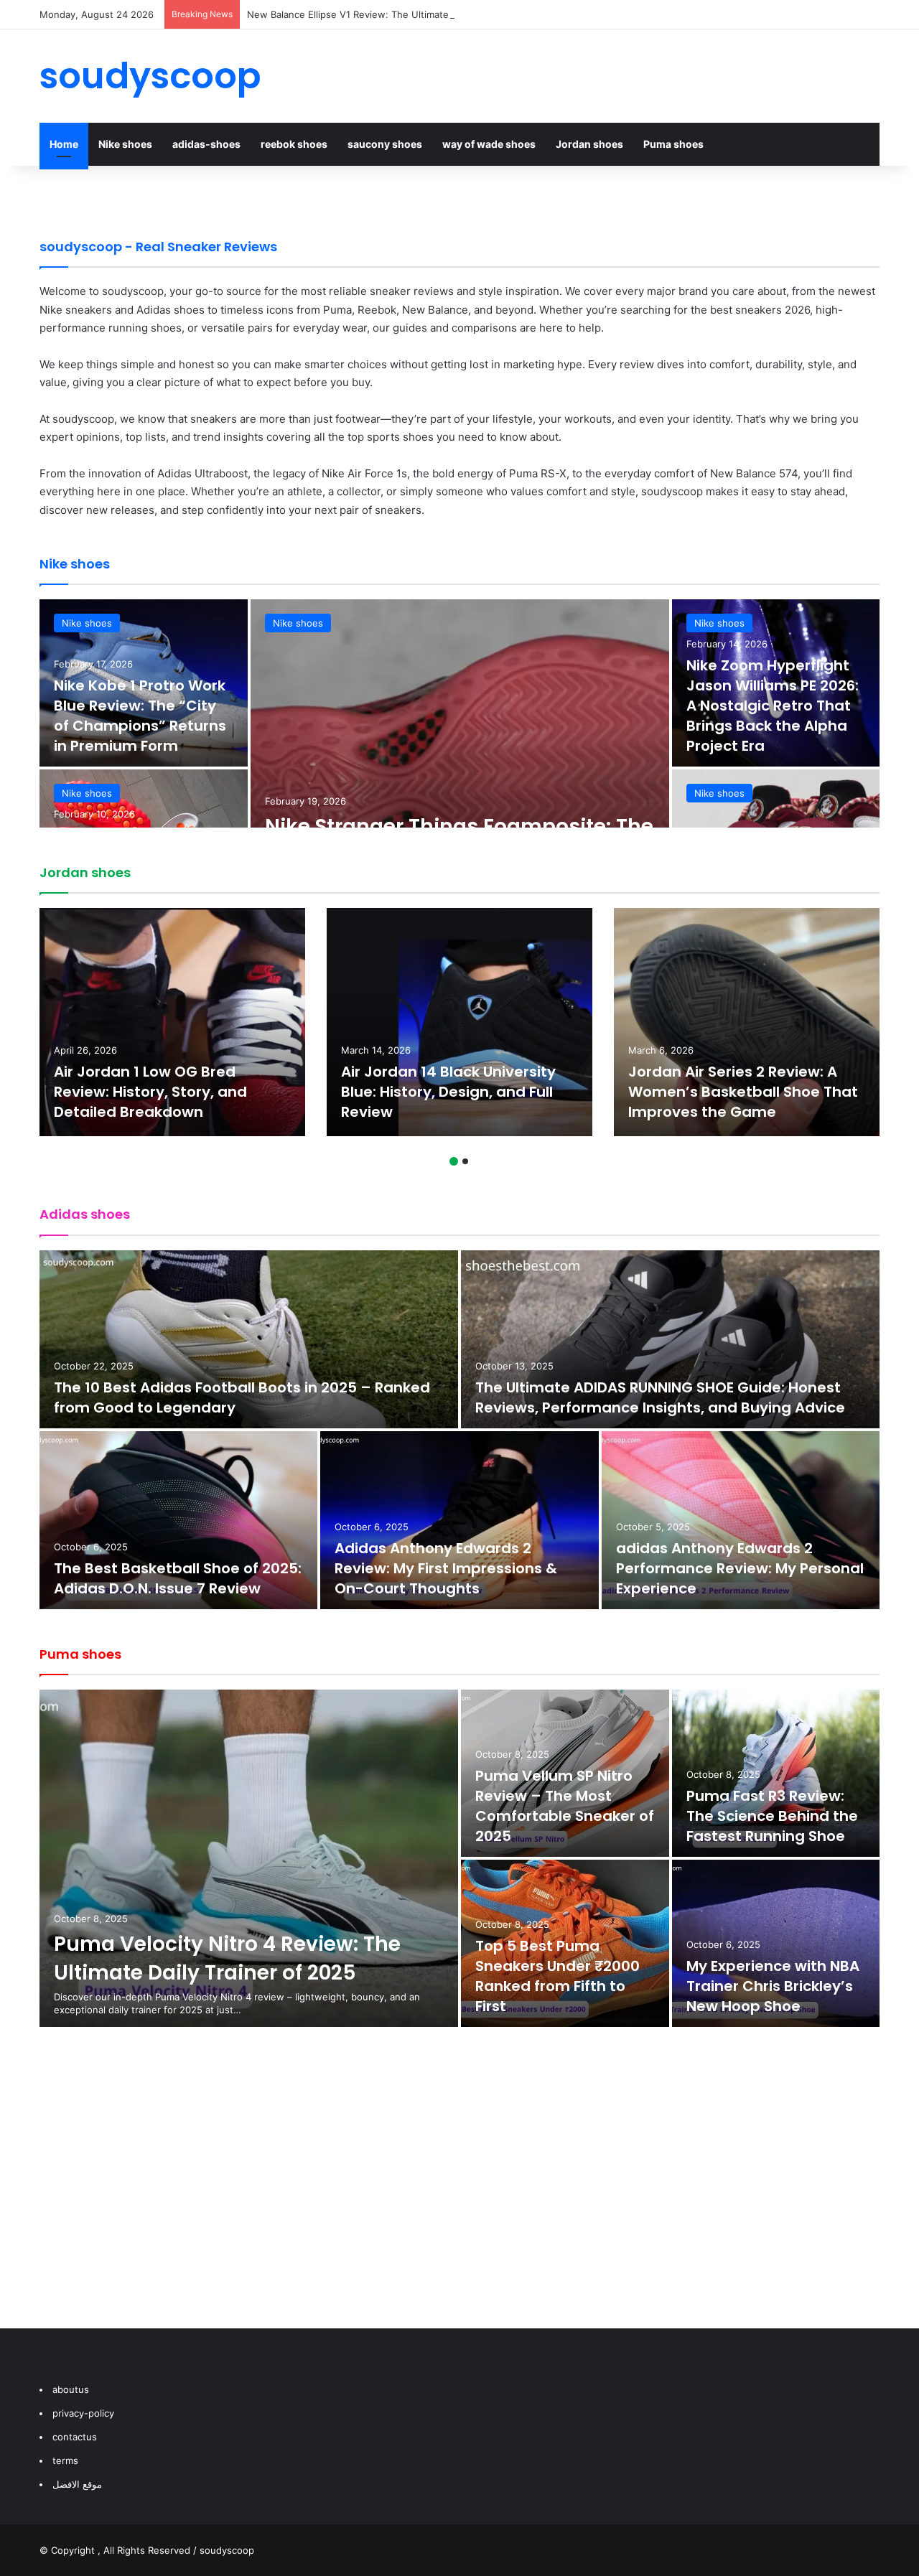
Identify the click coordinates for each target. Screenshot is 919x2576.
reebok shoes (294, 144)
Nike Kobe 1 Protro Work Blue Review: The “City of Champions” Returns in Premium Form (140, 716)
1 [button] (454, 1161)
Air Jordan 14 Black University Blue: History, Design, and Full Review (448, 1092)
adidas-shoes (206, 144)
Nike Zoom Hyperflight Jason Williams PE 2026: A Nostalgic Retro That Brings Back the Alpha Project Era (773, 706)
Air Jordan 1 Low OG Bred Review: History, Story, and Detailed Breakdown (150, 1092)
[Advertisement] (459, 2192)
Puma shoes (673, 144)
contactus (75, 2437)
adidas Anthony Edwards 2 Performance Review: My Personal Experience (740, 1568)
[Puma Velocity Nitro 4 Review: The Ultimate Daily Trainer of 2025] (249, 1858)
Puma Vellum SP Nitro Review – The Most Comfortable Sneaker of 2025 (565, 1806)
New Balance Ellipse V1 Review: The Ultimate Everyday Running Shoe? (405, 14)
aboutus (71, 2389)
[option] (459, 768)
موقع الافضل (77, 2484)
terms (65, 2460)
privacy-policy (83, 2413)
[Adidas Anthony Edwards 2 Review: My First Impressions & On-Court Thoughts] (459, 1520)
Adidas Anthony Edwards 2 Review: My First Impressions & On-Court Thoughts (446, 1568)
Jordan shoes (589, 144)
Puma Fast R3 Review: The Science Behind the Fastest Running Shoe (772, 1816)
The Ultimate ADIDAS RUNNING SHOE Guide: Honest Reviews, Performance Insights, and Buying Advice (660, 1397)
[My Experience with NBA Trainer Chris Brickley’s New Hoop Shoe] (776, 1943)
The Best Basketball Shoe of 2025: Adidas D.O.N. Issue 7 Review (178, 1578)
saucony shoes (385, 144)
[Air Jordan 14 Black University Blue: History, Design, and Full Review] (459, 1022)
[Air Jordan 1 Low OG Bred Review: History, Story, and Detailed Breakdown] (172, 1022)
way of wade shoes (489, 144)
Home (64, 144)
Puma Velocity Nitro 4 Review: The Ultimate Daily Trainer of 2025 (227, 1958)
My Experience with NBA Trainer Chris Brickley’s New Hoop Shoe (773, 1986)
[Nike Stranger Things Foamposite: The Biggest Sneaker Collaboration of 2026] (460, 768)
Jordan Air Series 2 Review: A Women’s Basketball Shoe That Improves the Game (743, 1092)
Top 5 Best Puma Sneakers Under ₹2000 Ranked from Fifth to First (558, 1976)
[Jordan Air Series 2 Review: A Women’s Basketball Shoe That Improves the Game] (747, 1022)
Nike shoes (125, 144)
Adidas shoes (85, 1214)
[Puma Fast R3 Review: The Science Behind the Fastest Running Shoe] (776, 1773)
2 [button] (465, 1161)
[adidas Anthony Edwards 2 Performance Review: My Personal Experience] (741, 1520)
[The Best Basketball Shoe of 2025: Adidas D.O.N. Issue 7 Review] (178, 1520)
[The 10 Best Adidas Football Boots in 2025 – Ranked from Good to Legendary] (249, 1339)
